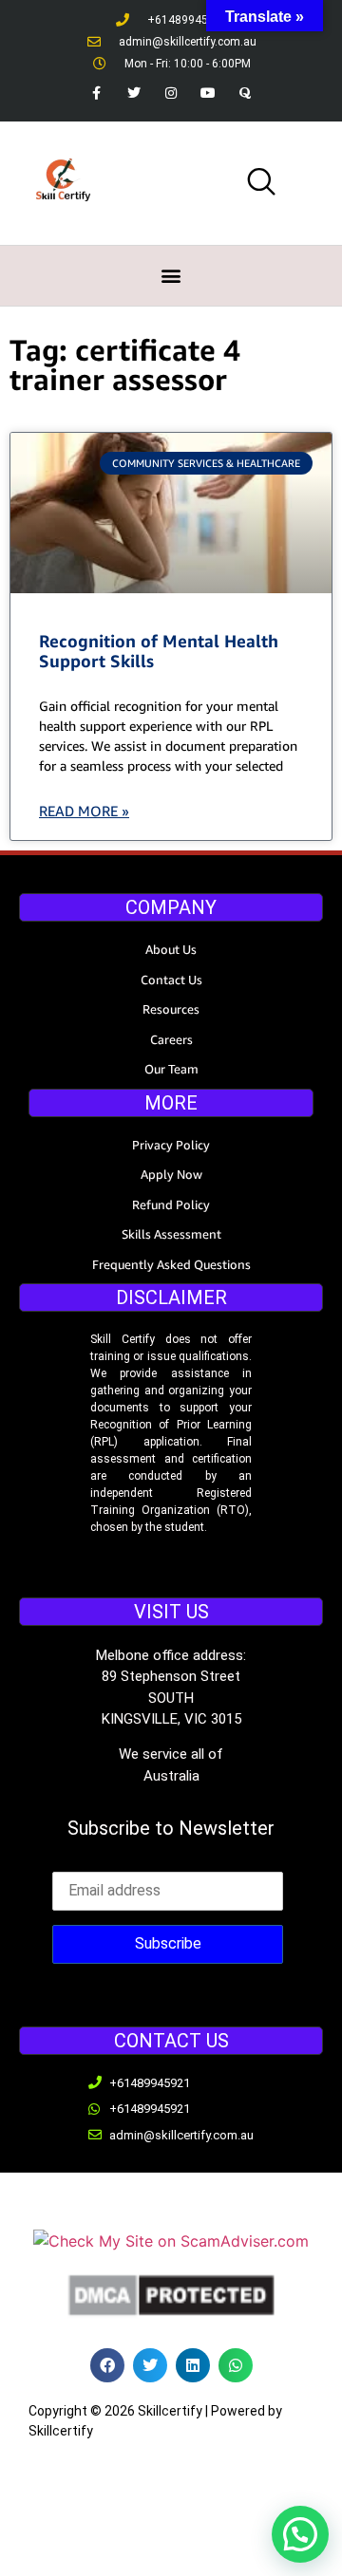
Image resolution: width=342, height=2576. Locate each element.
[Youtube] (209, 93)
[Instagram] (171, 93)
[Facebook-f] (96, 93)
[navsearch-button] (261, 183)
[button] (171, 276)
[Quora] (246, 93)
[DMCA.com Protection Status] (171, 2313)
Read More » (84, 811)
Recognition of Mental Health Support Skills (159, 651)
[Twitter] (133, 93)
